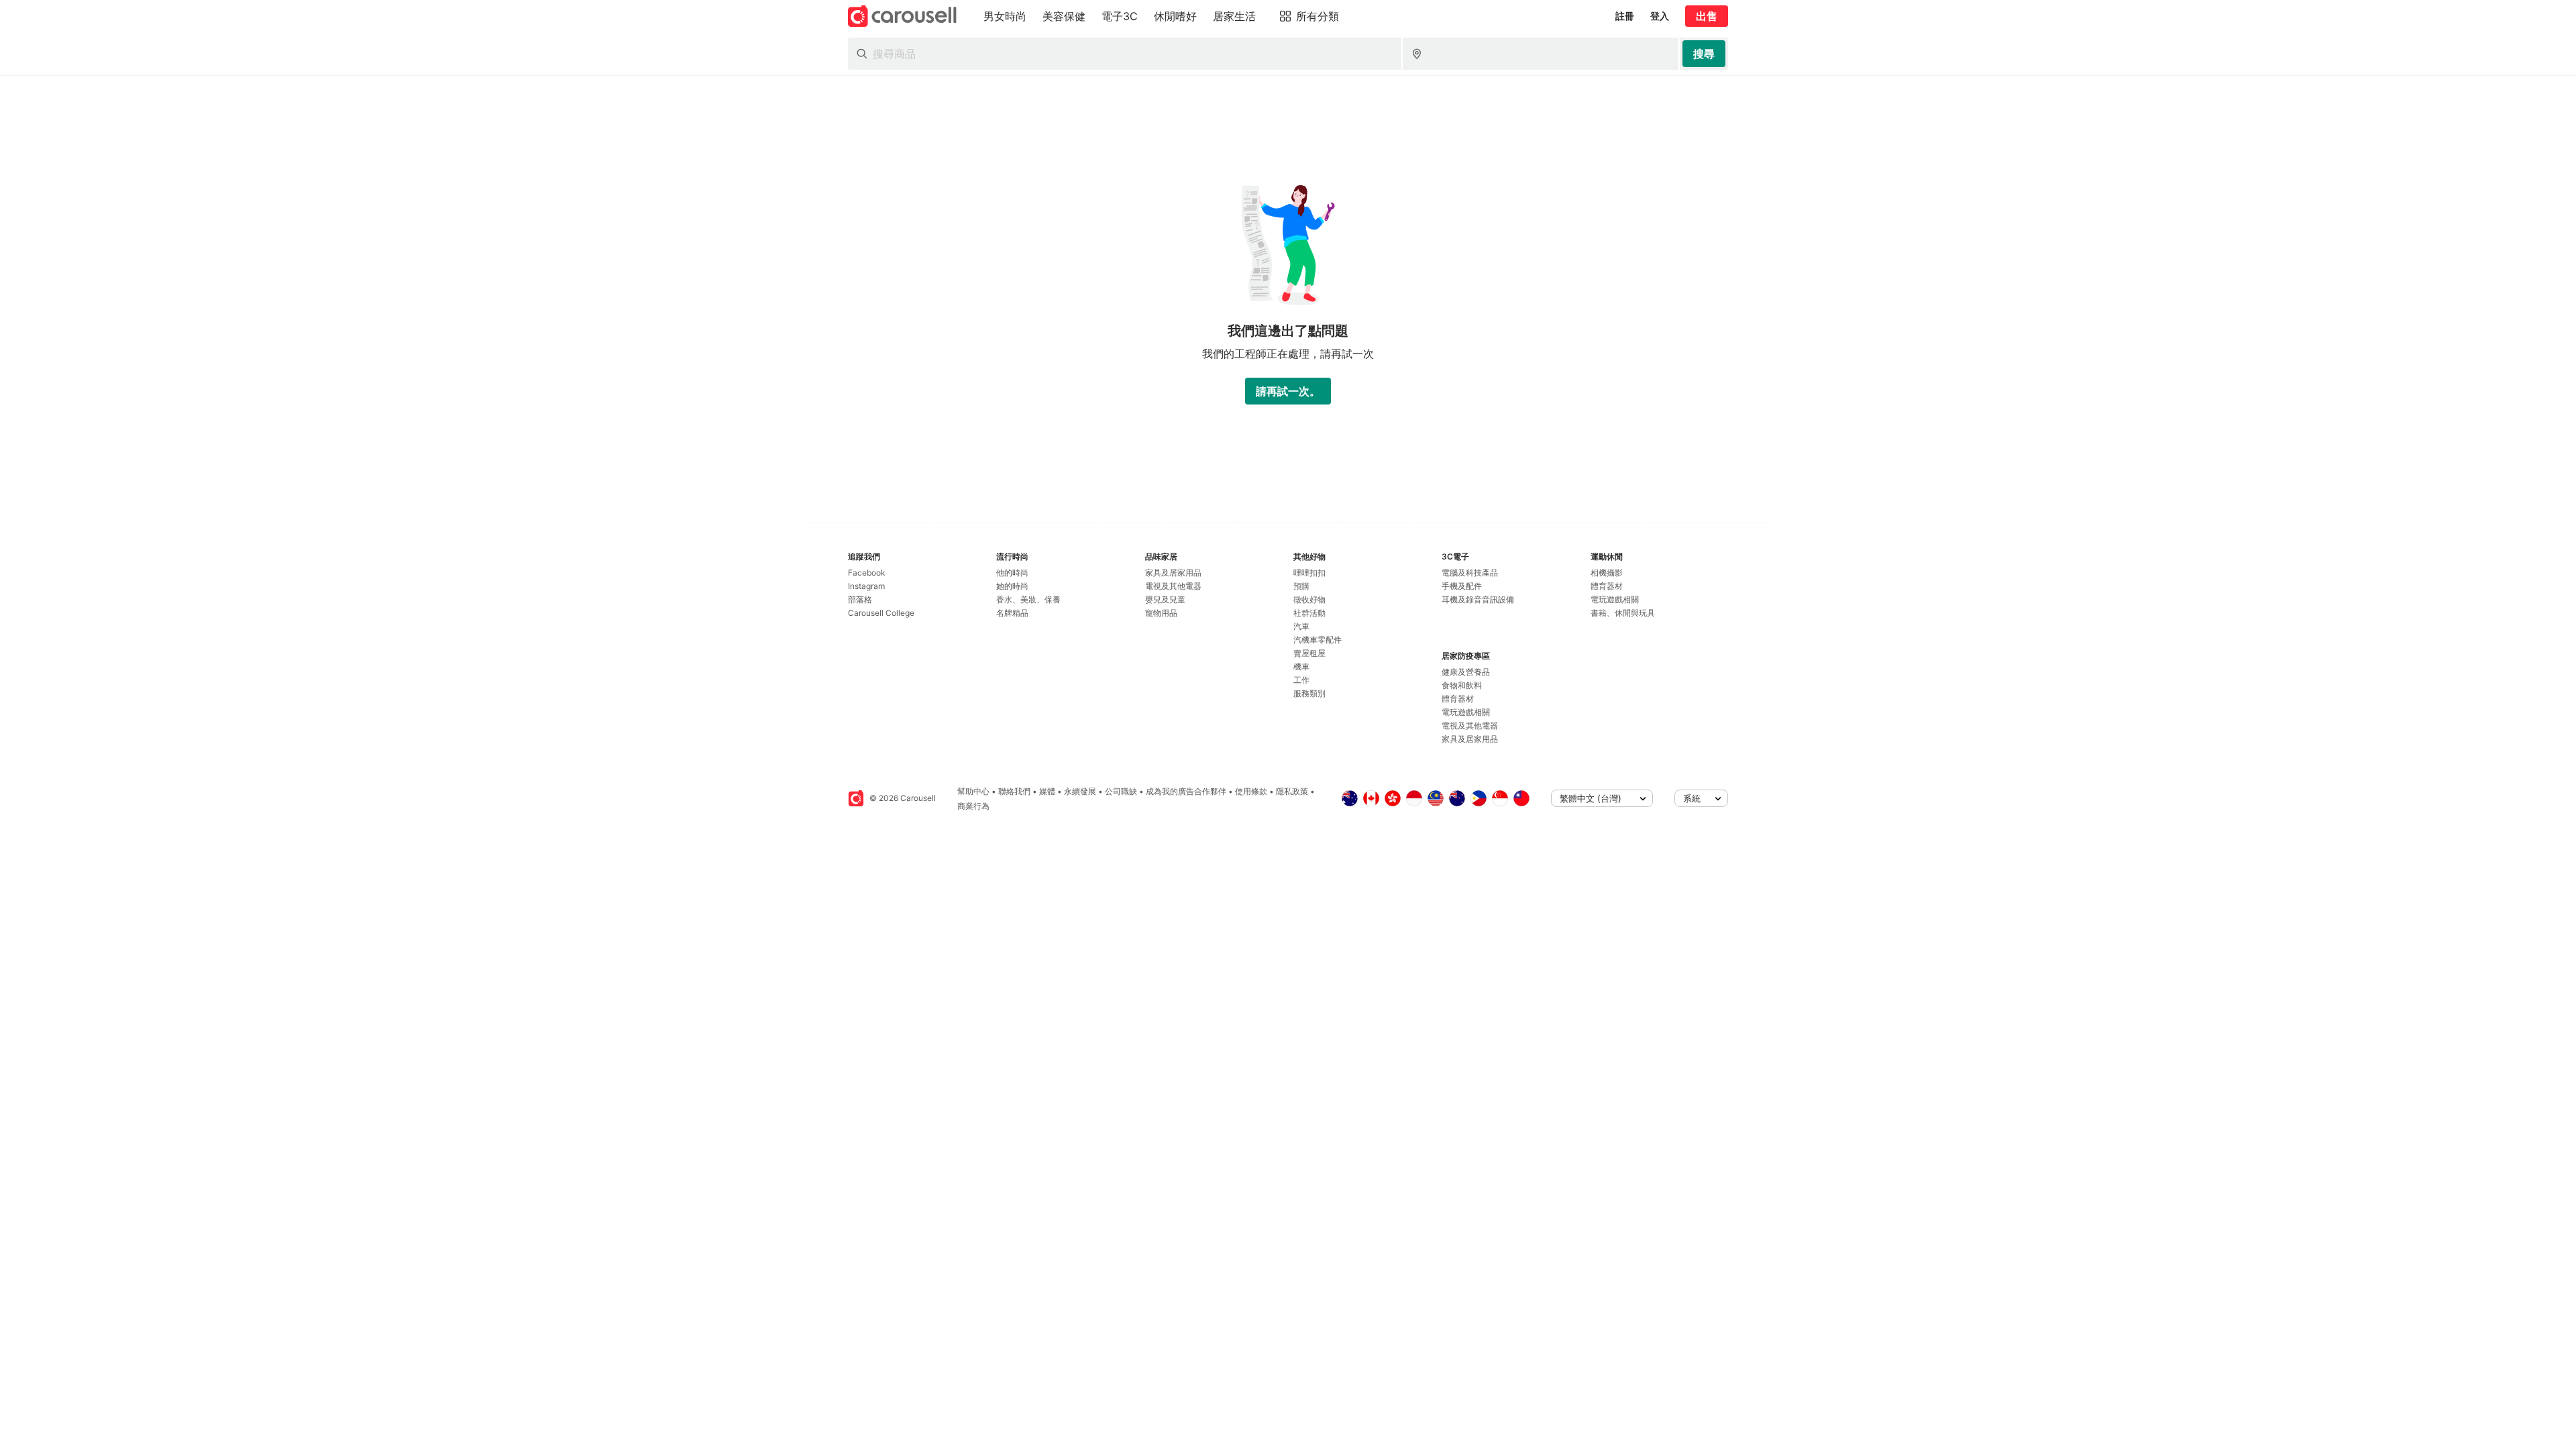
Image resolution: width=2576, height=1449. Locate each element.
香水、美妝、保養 (1028, 599)
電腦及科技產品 (1470, 573)
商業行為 (973, 806)
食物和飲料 (1462, 685)
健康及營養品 (1466, 672)
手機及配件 (1462, 586)
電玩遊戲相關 (1466, 712)
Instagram (866, 586)
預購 (1301, 586)
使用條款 (1251, 791)
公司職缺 (1121, 791)
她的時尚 (1012, 586)
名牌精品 (1012, 613)
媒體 (1047, 791)
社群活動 (1309, 613)
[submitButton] (1704, 54)
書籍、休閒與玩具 (1623, 613)
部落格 (860, 599)
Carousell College (881, 613)
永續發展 (1080, 791)
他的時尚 (1012, 573)
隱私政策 (1292, 791)
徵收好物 (1309, 599)
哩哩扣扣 (1309, 573)
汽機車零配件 (1318, 640)
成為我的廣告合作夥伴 (1186, 791)
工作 (1301, 680)
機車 (1301, 666)
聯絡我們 (1014, 791)
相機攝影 (1607, 573)
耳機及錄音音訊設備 (1478, 599)
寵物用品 (1161, 613)
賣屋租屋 (1309, 653)
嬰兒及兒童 (1165, 599)
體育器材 (1458, 699)
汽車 (1301, 626)
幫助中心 (973, 791)
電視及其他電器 (1173, 586)
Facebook (867, 573)
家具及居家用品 (1173, 573)
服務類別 (1309, 693)
